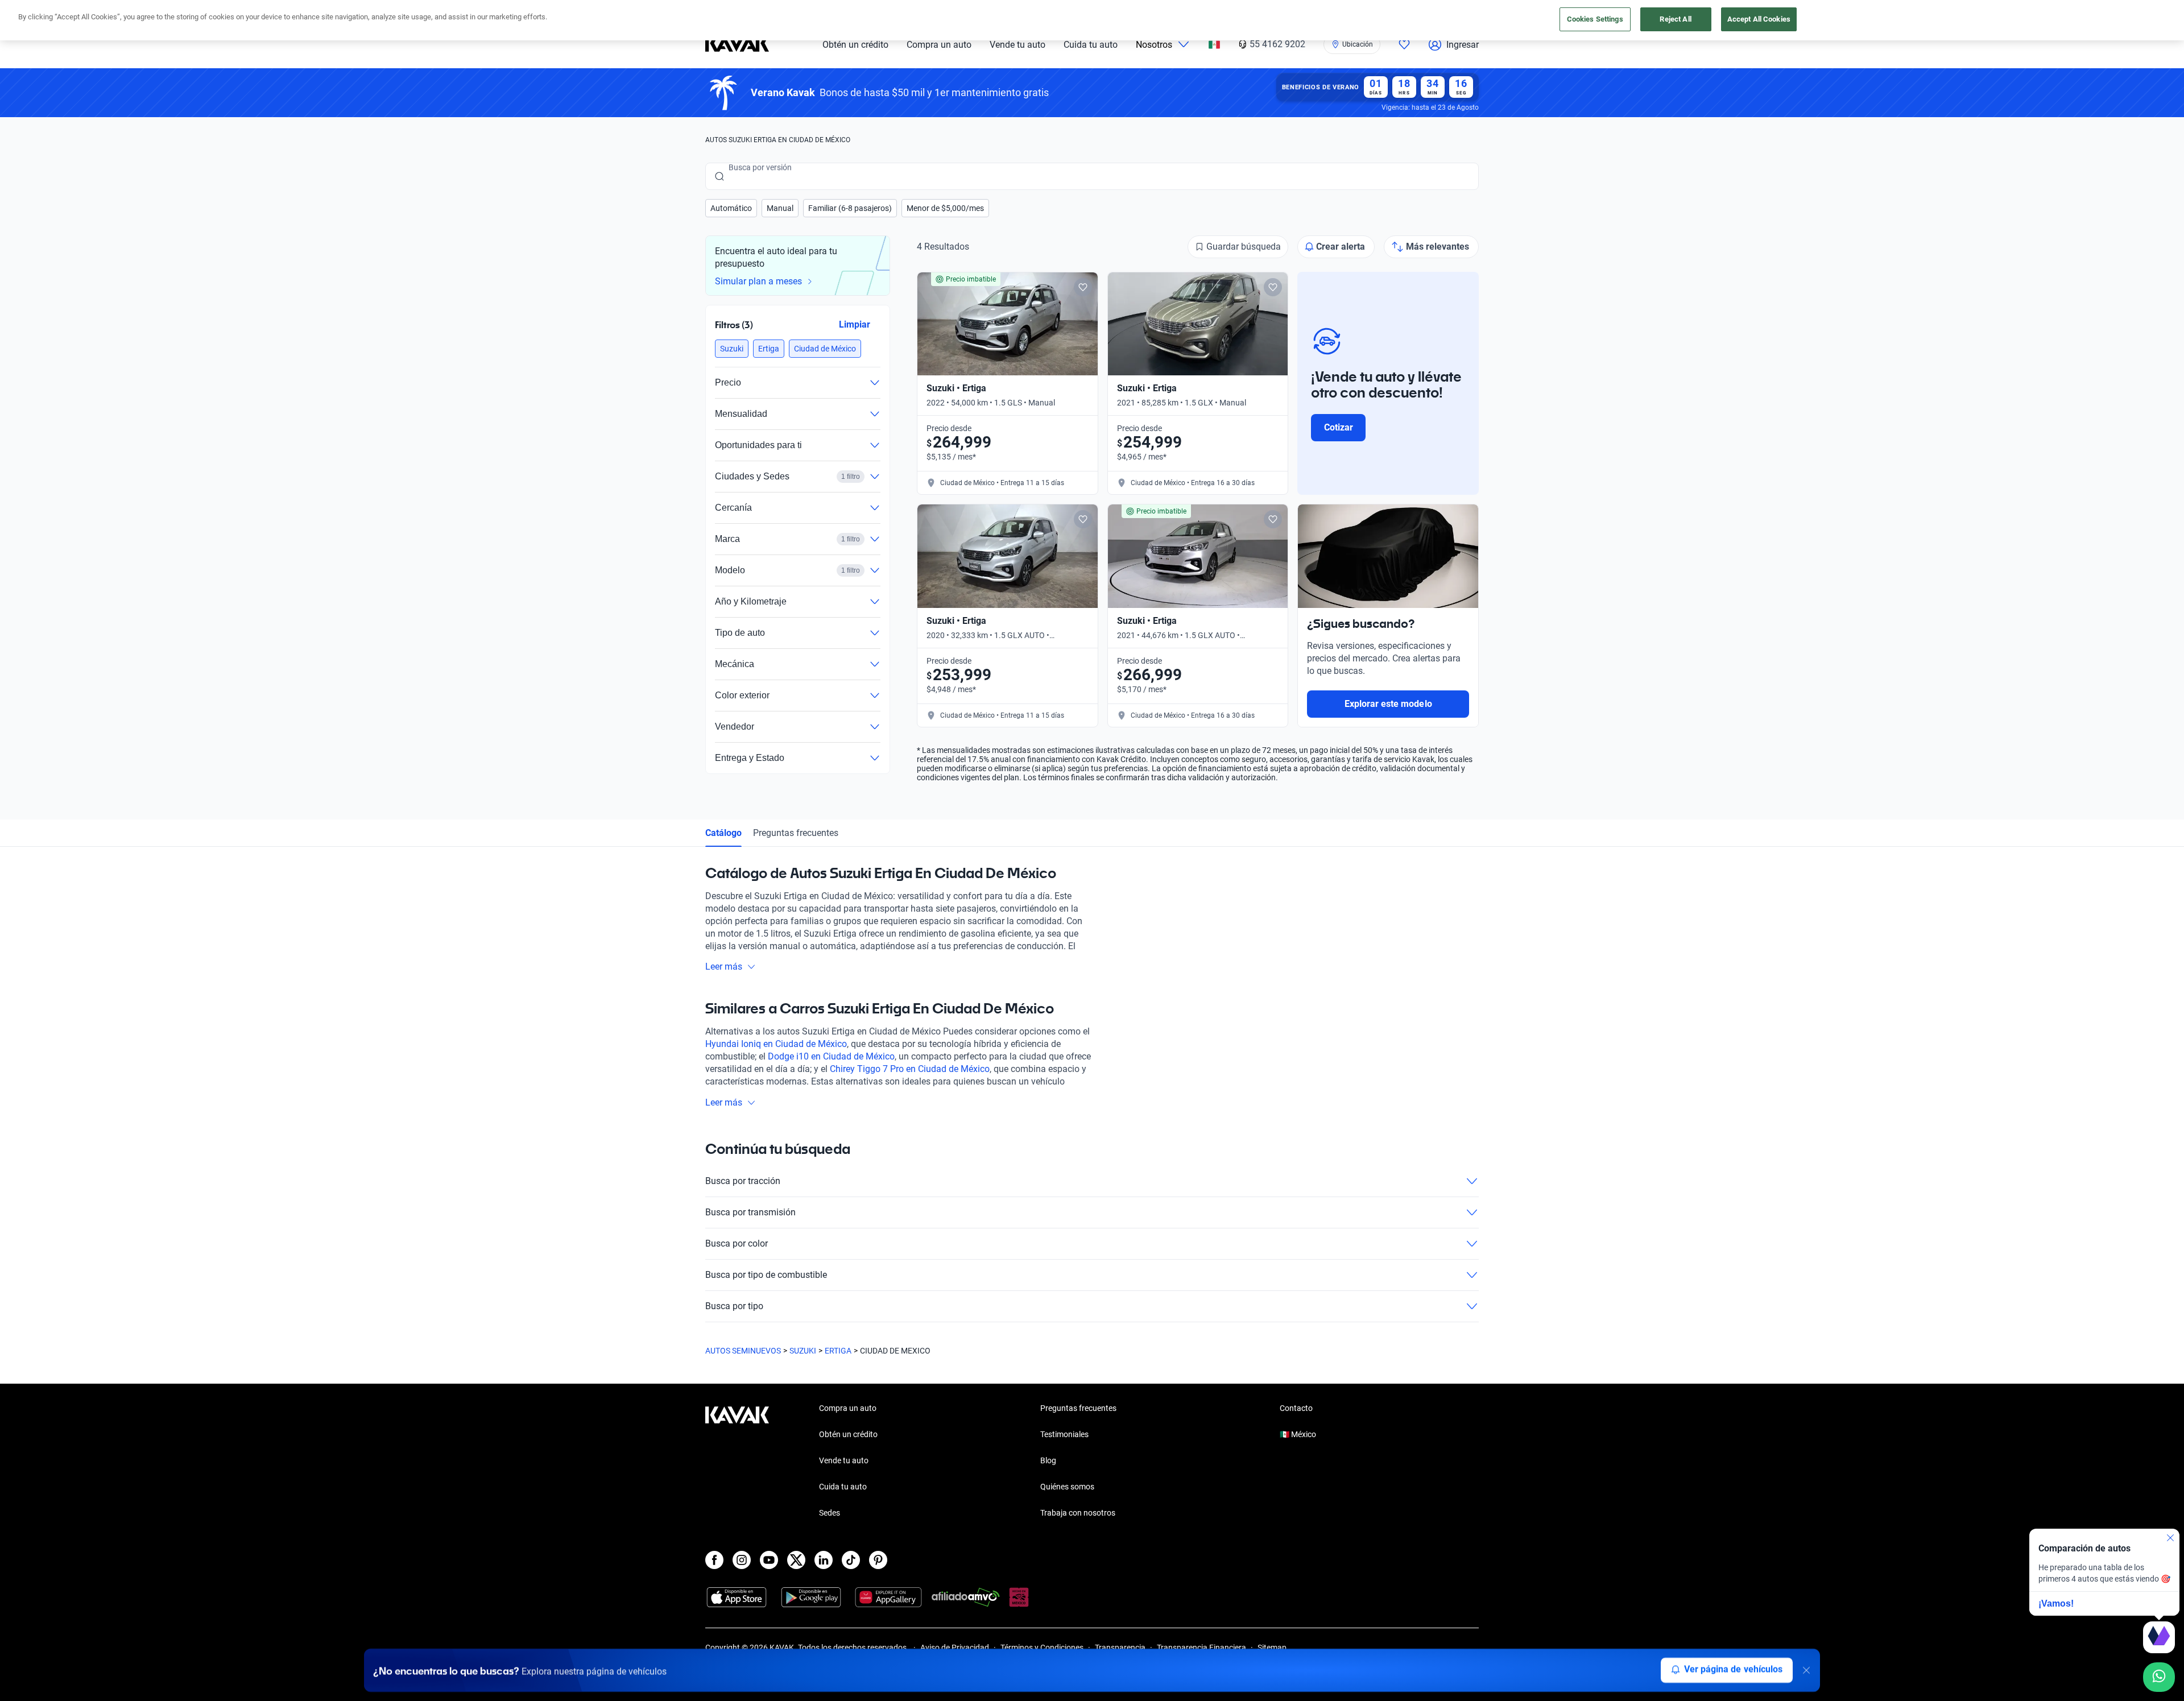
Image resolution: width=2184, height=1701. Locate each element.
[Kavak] (737, 44)
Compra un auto (939, 45)
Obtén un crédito (855, 45)
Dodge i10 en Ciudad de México (831, 1056)
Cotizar (1339, 427)
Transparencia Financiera (1201, 1648)
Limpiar (855, 324)
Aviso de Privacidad (955, 1648)
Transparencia (1120, 1648)
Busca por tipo (734, 1306)
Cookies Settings (1595, 19)
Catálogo (723, 833)
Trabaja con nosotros (1078, 1513)
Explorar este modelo (1388, 704)
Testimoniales (1064, 1434)
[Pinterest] (878, 1560)
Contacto (1296, 1408)
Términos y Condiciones (1042, 1648)
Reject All (1675, 19)
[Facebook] (714, 1560)
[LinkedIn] (824, 1560)
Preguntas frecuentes (796, 833)
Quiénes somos (1067, 1487)
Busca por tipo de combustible (766, 1275)
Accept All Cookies (1759, 19)
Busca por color (737, 1243)
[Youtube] (769, 1560)
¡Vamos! (2056, 1603)
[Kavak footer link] (737, 1462)
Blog (1048, 1460)
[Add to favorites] (1083, 287)
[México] (1214, 45)
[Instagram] (742, 1560)
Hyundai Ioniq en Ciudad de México (776, 1044)
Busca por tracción (743, 1181)
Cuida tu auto (1091, 45)
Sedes (830, 1513)
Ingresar (1463, 45)
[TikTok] (851, 1560)
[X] (796, 1560)
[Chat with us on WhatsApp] (2159, 1677)
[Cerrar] (1806, 1670)
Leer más (724, 967)
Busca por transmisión (750, 1212)
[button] (731, 208)
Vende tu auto (1017, 45)
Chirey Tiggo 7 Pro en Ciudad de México (910, 1069)
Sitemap (1272, 1648)
